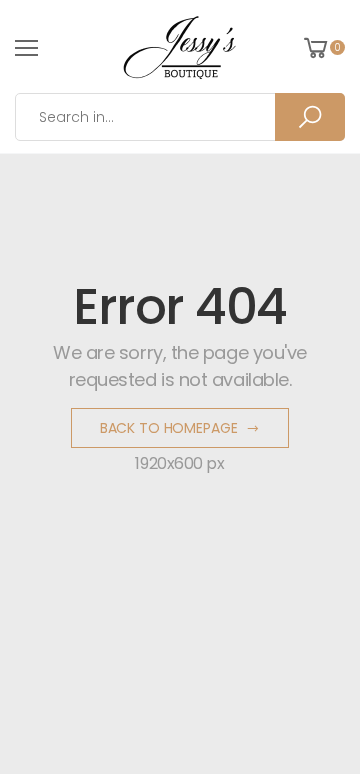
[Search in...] (310, 117)
